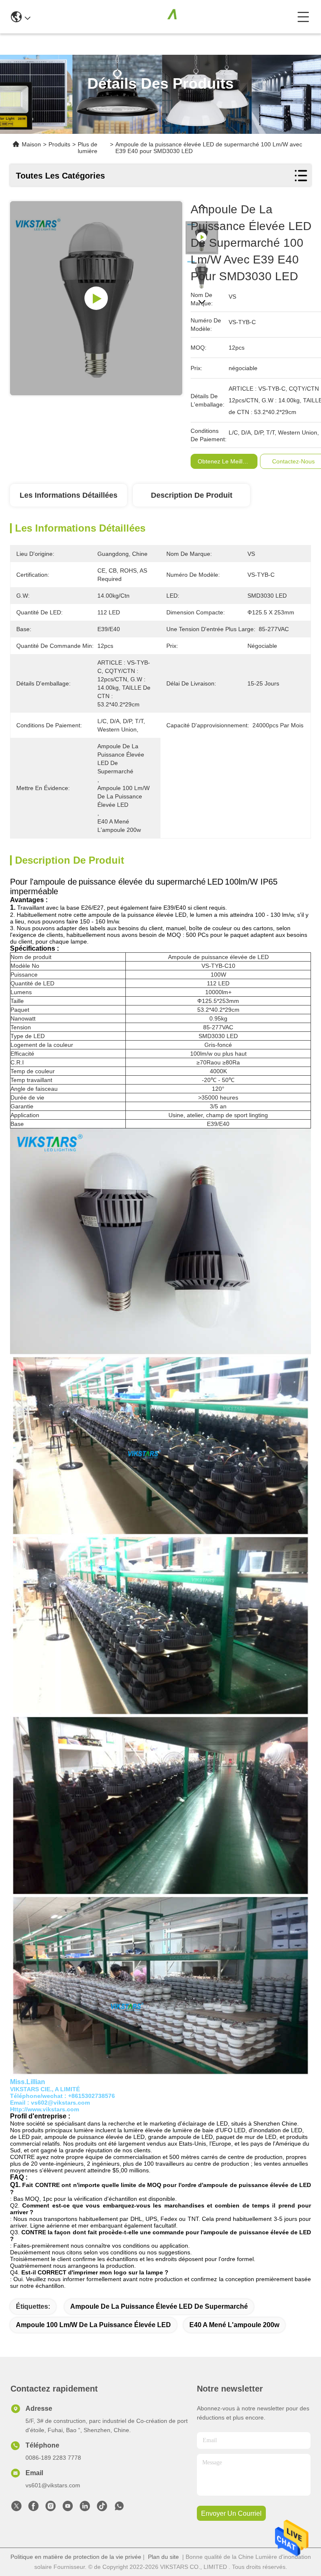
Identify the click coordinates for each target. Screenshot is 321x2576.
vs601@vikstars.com (53, 2485)
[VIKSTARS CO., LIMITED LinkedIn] (85, 2508)
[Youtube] (68, 2508)
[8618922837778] (119, 2508)
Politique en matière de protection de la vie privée (76, 2557)
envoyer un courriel (231, 2513)
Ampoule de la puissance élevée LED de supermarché (159, 2306)
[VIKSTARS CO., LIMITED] (164, 17)
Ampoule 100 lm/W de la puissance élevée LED (93, 2325)
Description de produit (192, 495)
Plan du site (163, 2557)
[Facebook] (33, 2508)
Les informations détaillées (69, 495)
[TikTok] (102, 2508)
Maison (31, 144)
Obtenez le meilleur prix (230, 461)
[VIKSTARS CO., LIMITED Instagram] (51, 2508)
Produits (59, 144)
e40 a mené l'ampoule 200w (234, 2325)
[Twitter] (16, 2508)
